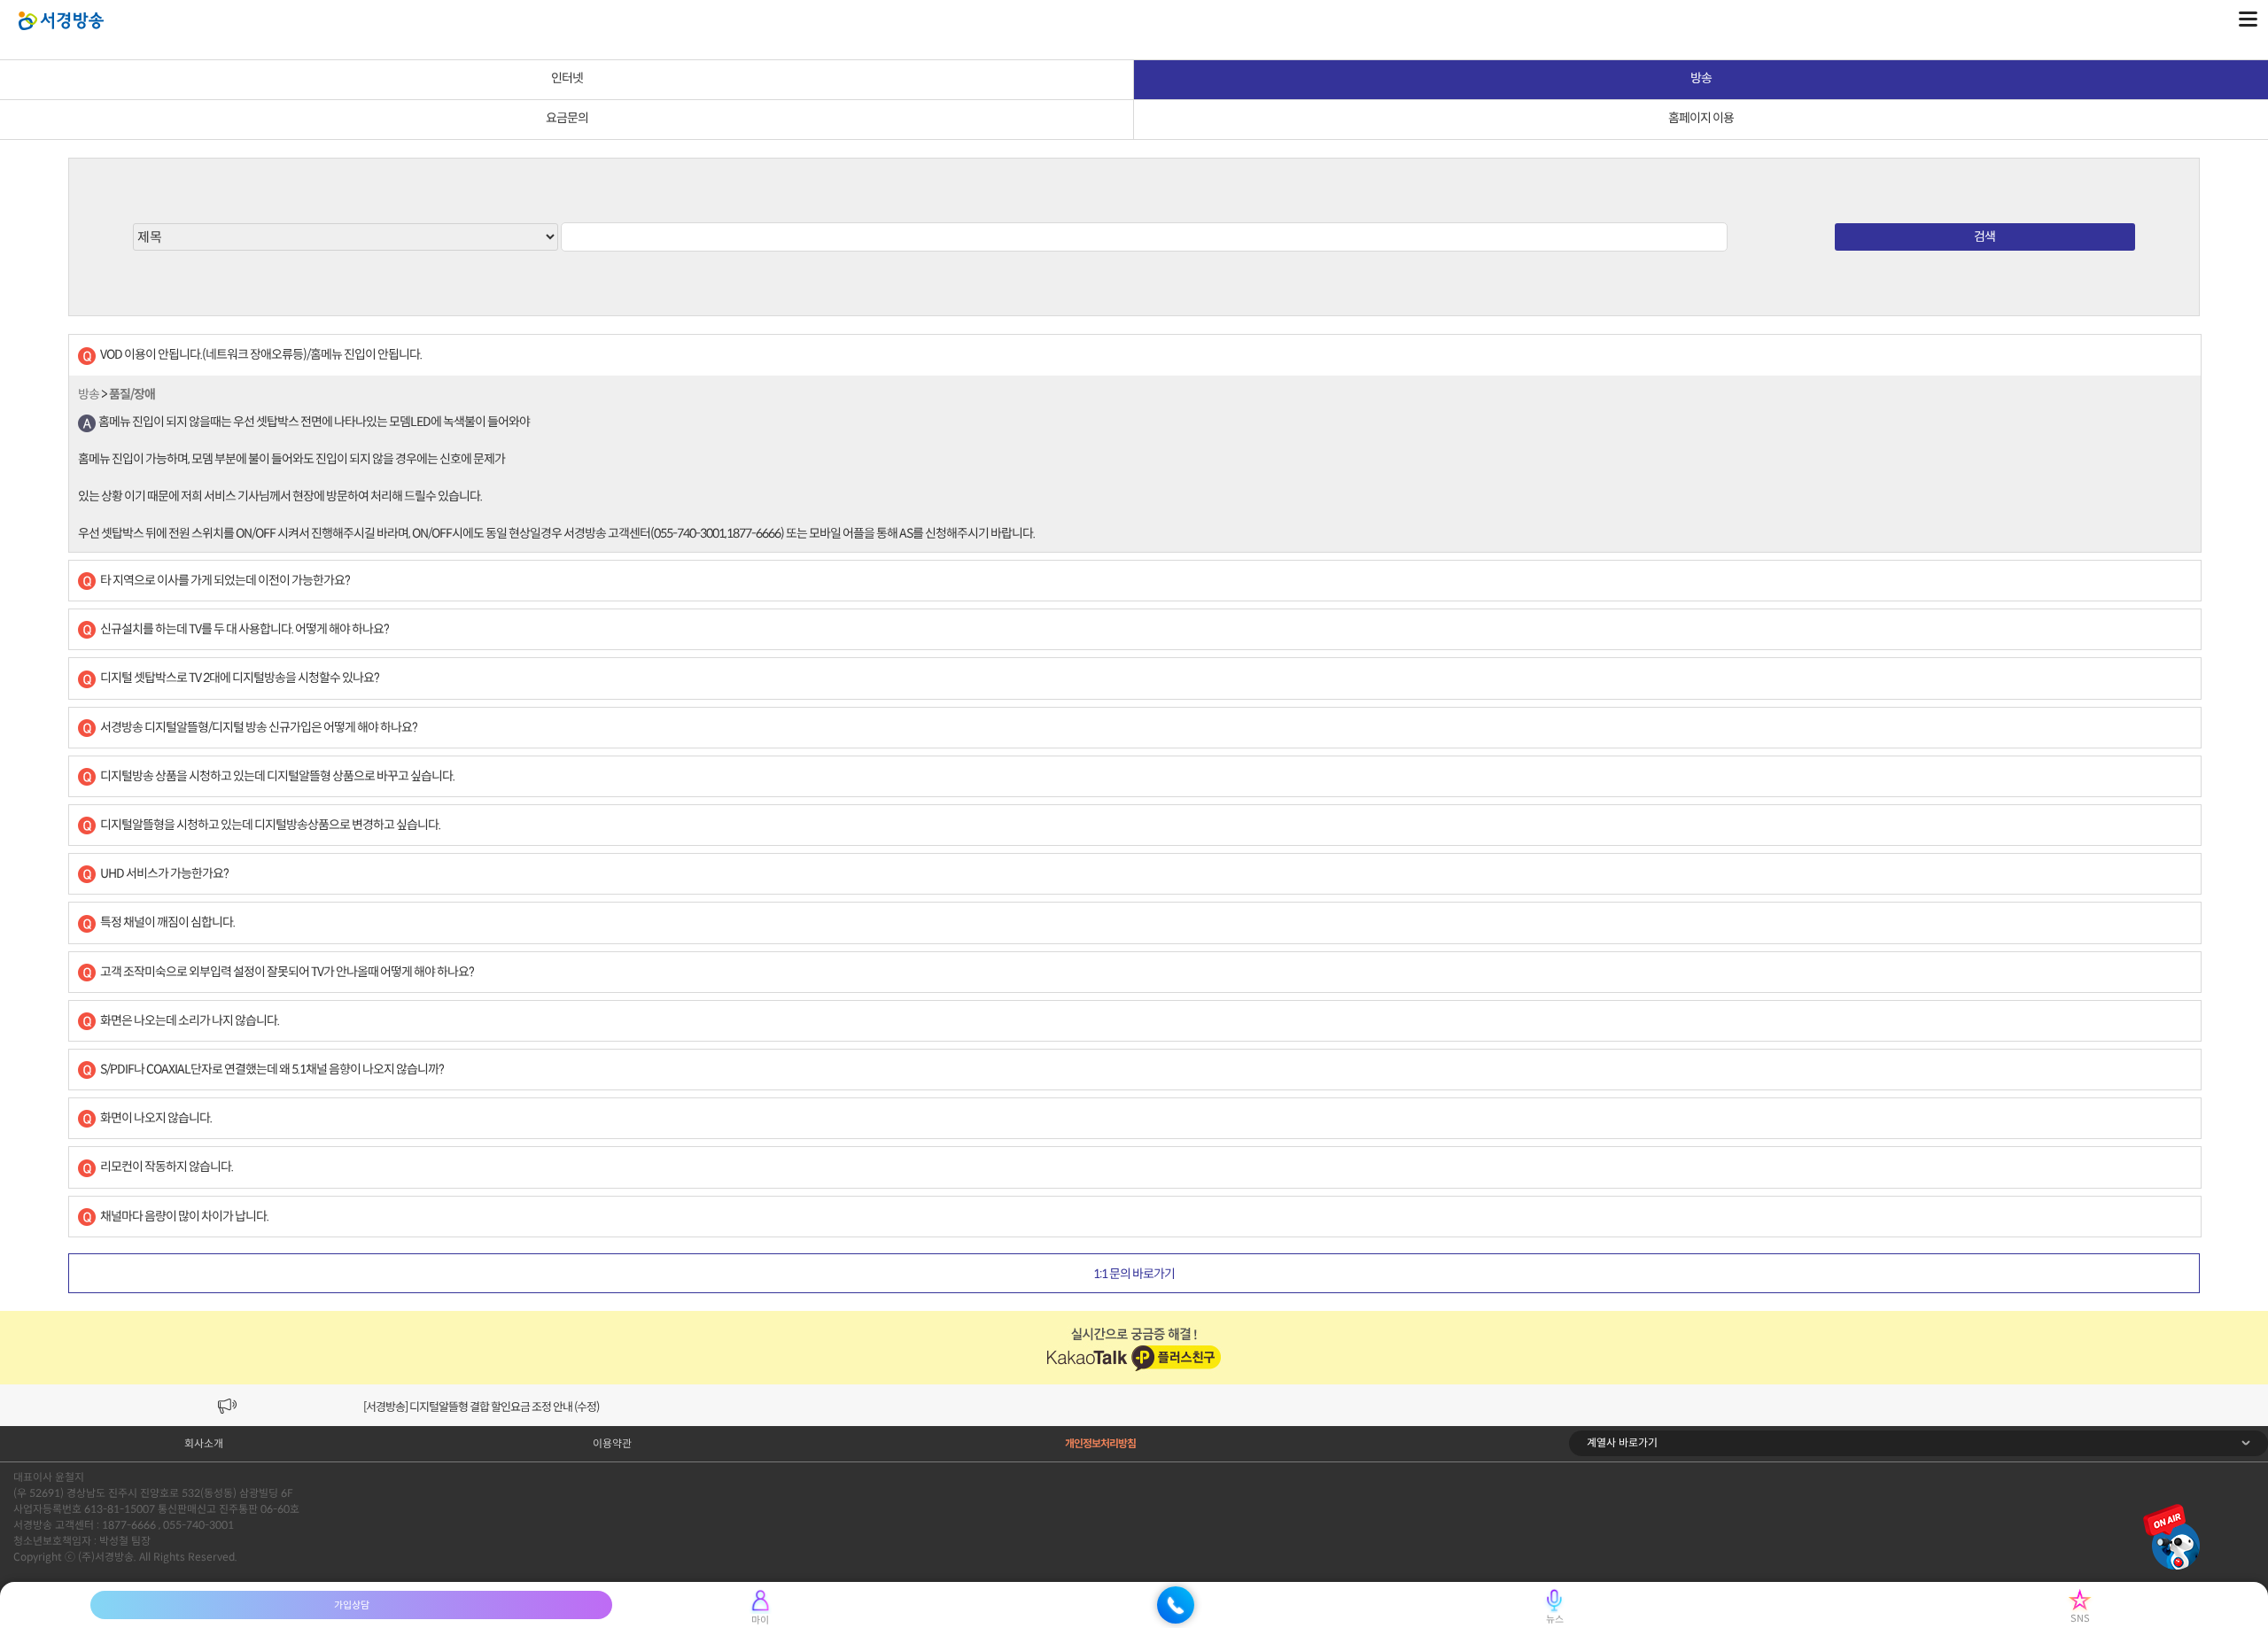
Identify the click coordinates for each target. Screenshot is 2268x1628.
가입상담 (352, 1605)
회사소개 (204, 1443)
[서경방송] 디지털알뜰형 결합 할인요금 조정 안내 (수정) (481, 1407)
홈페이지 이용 (1701, 118)
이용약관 (612, 1443)
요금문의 (567, 118)
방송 (1701, 78)
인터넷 (567, 78)
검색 (1984, 236)
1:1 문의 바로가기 (1134, 1274)
